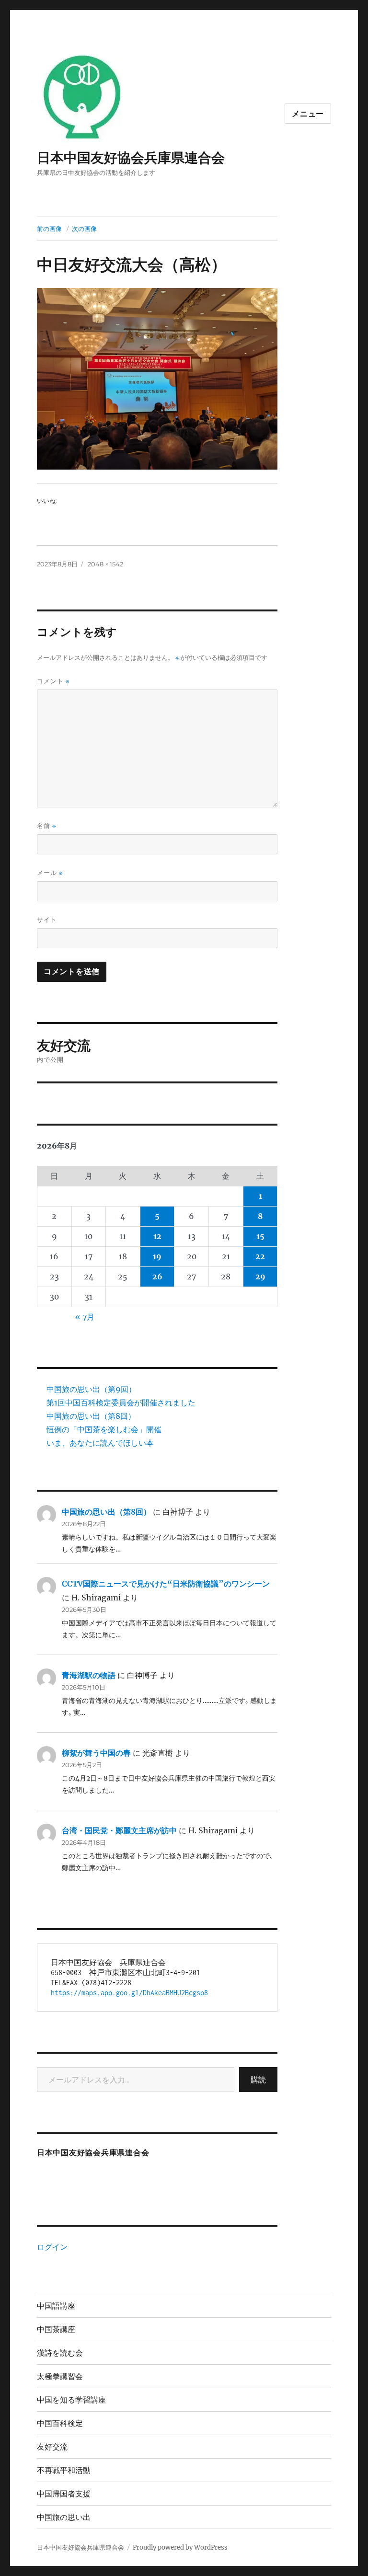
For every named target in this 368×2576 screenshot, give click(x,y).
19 (157, 1256)
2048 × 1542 (105, 564)
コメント (53, 681)
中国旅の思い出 (64, 2517)
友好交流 (52, 2447)
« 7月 (85, 1317)
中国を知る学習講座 (71, 2400)
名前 (46, 826)
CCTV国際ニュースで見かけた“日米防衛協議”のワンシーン (166, 1584)
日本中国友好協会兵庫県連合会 (131, 158)
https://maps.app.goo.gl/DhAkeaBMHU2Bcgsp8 (129, 1993)
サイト (47, 920)
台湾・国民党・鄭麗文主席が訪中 (119, 1830)
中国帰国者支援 (64, 2494)
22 (260, 1256)
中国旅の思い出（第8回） (91, 1416)
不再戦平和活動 (64, 2470)
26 (157, 1276)
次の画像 (84, 229)
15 (260, 1236)
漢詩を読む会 (60, 2353)
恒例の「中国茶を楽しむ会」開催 (104, 1429)
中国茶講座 (56, 2329)
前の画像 (49, 229)
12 (157, 1236)
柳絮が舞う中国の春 (96, 1753)
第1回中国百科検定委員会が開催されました (121, 1403)
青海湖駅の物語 (89, 1675)
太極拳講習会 (60, 2376)
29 (260, 1276)
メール (50, 873)
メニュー (308, 114)
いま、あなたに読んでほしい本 (100, 1443)
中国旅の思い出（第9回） (91, 1389)
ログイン (52, 2247)
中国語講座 (56, 2306)
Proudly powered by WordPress (180, 2547)
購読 (258, 2080)
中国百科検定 (60, 2423)
